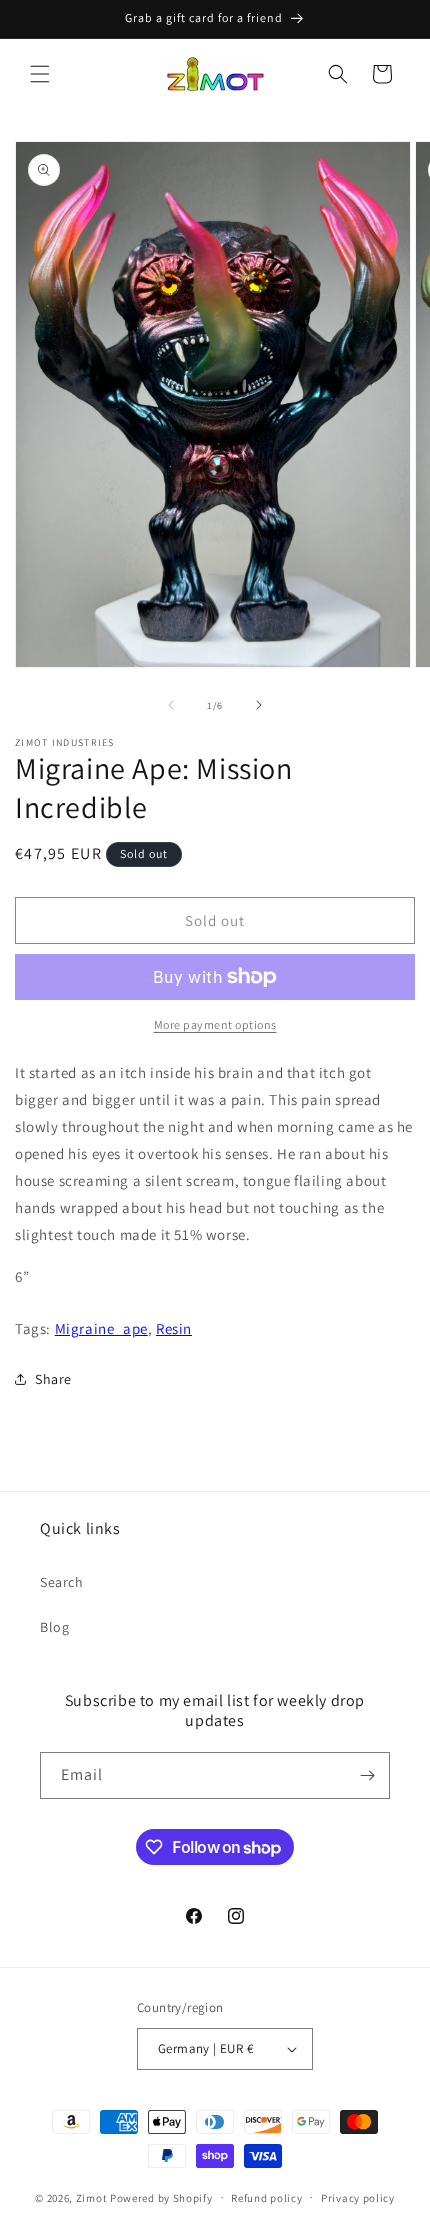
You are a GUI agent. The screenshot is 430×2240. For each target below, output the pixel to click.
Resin (174, 1328)
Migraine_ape (101, 1328)
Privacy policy (358, 2198)
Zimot (92, 2197)
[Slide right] (259, 705)
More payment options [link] (215, 1024)
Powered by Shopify (161, 2197)
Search (62, 1582)
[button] (40, 74)
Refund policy (266, 2198)
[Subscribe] (367, 1775)
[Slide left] (171, 705)
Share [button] (53, 1379)
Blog (54, 1627)
